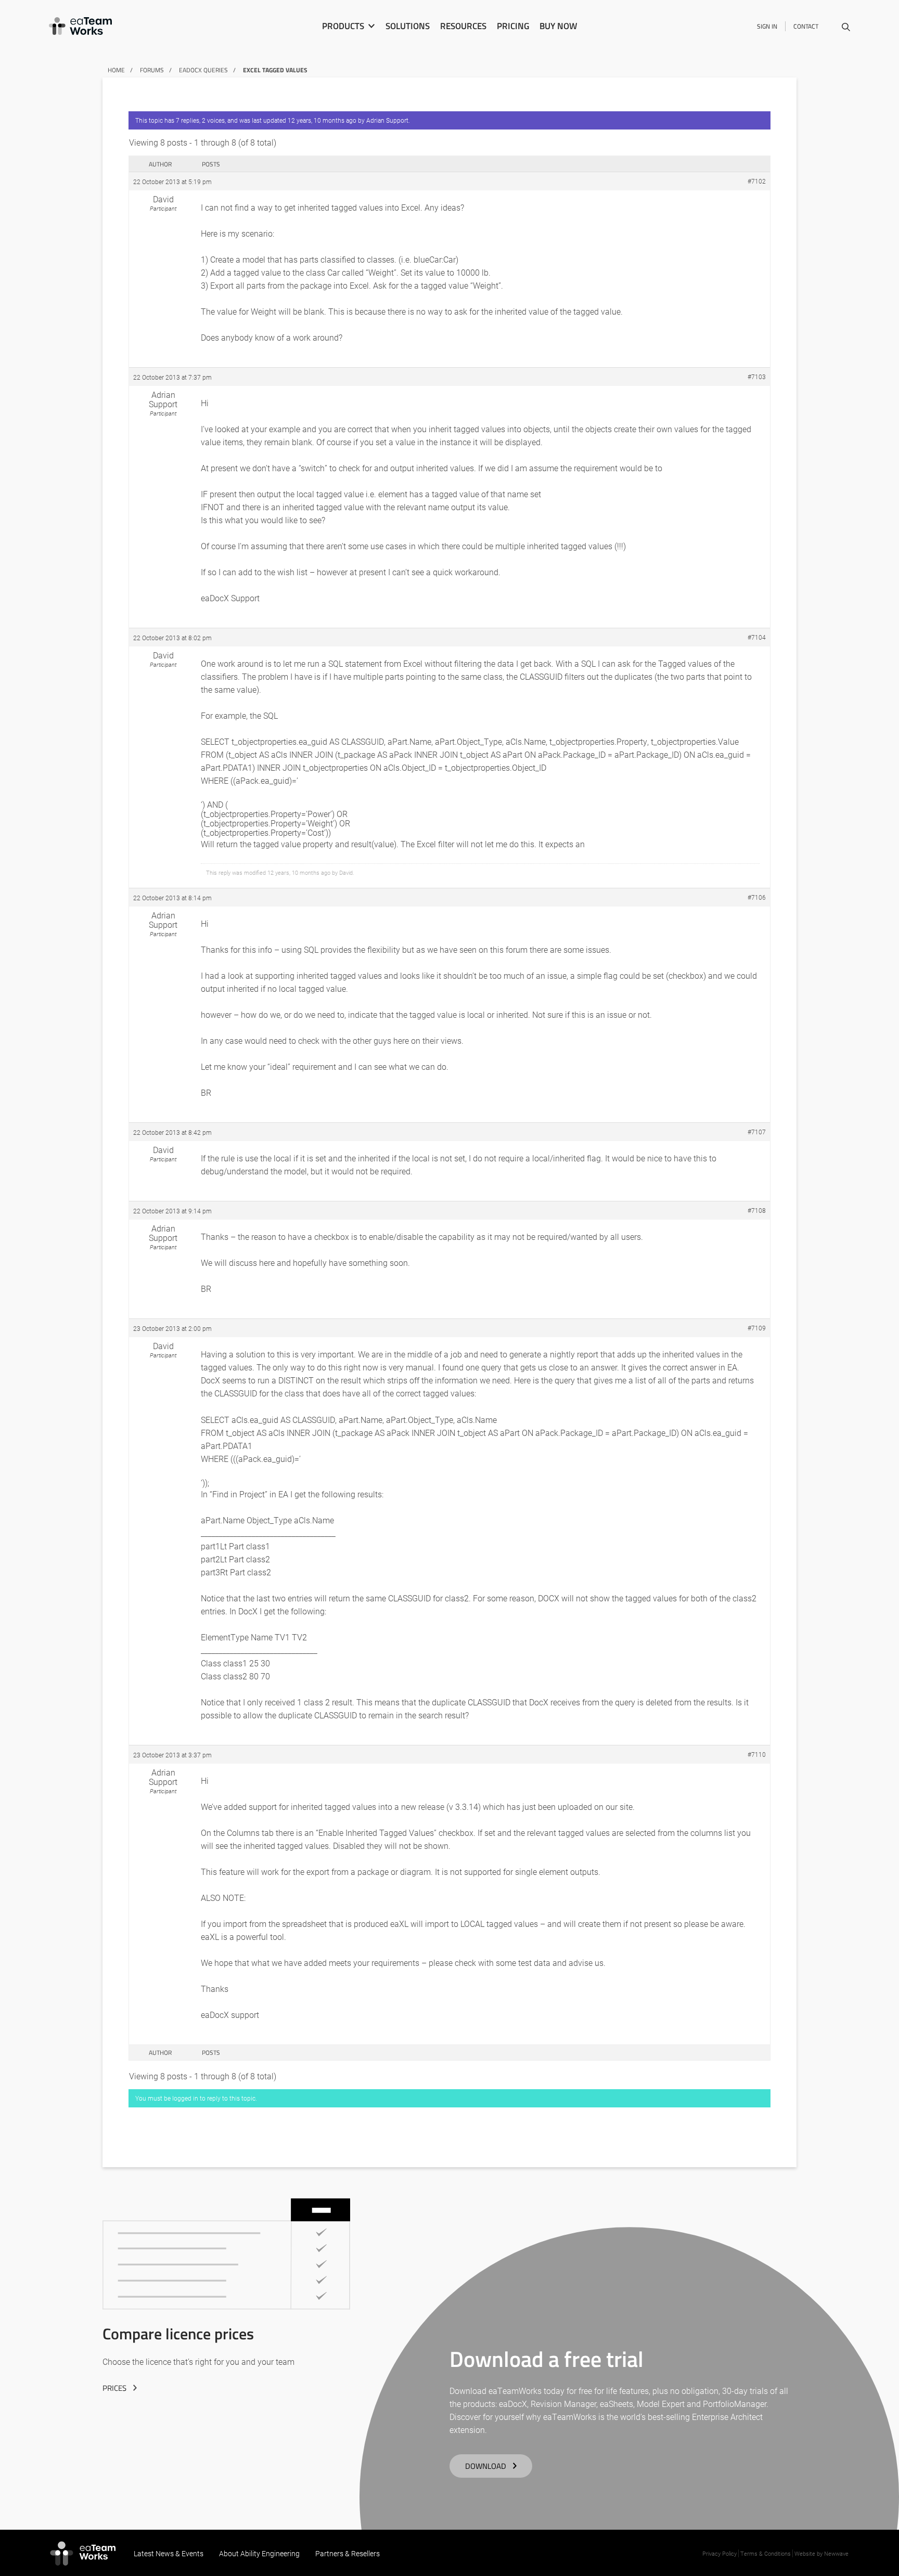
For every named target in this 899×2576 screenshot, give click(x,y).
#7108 (757, 1210)
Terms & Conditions (766, 2553)
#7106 (757, 897)
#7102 (757, 181)
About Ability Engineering (259, 2553)
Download (486, 2466)
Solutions (408, 26)
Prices (114, 2388)
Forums (152, 70)
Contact (806, 26)
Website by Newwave (821, 2553)
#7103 (757, 377)
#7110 (757, 1754)
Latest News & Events (169, 2553)
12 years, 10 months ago (322, 120)
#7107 (757, 1132)
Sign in (767, 26)
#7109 (757, 1328)
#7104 (757, 637)
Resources (463, 26)
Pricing (513, 26)
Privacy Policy (720, 2553)
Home (116, 70)
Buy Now (558, 26)
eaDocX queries (203, 70)
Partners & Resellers (348, 2553)
